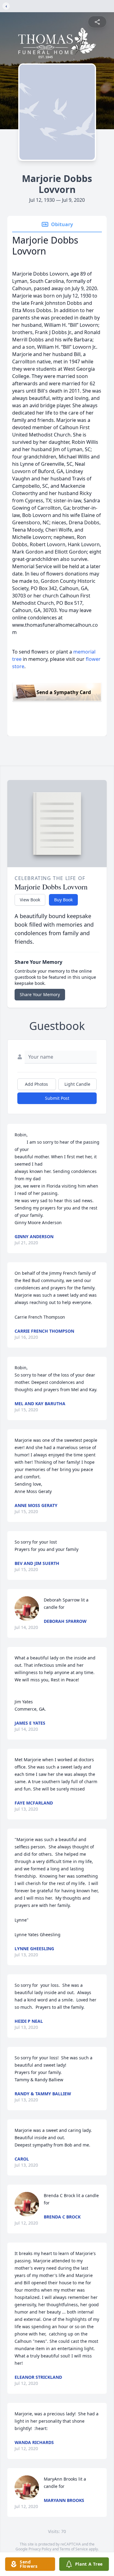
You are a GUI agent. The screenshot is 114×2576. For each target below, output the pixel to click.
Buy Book (63, 900)
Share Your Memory (40, 994)
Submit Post (57, 1098)
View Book (30, 900)
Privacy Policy (40, 2549)
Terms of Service (74, 2549)
